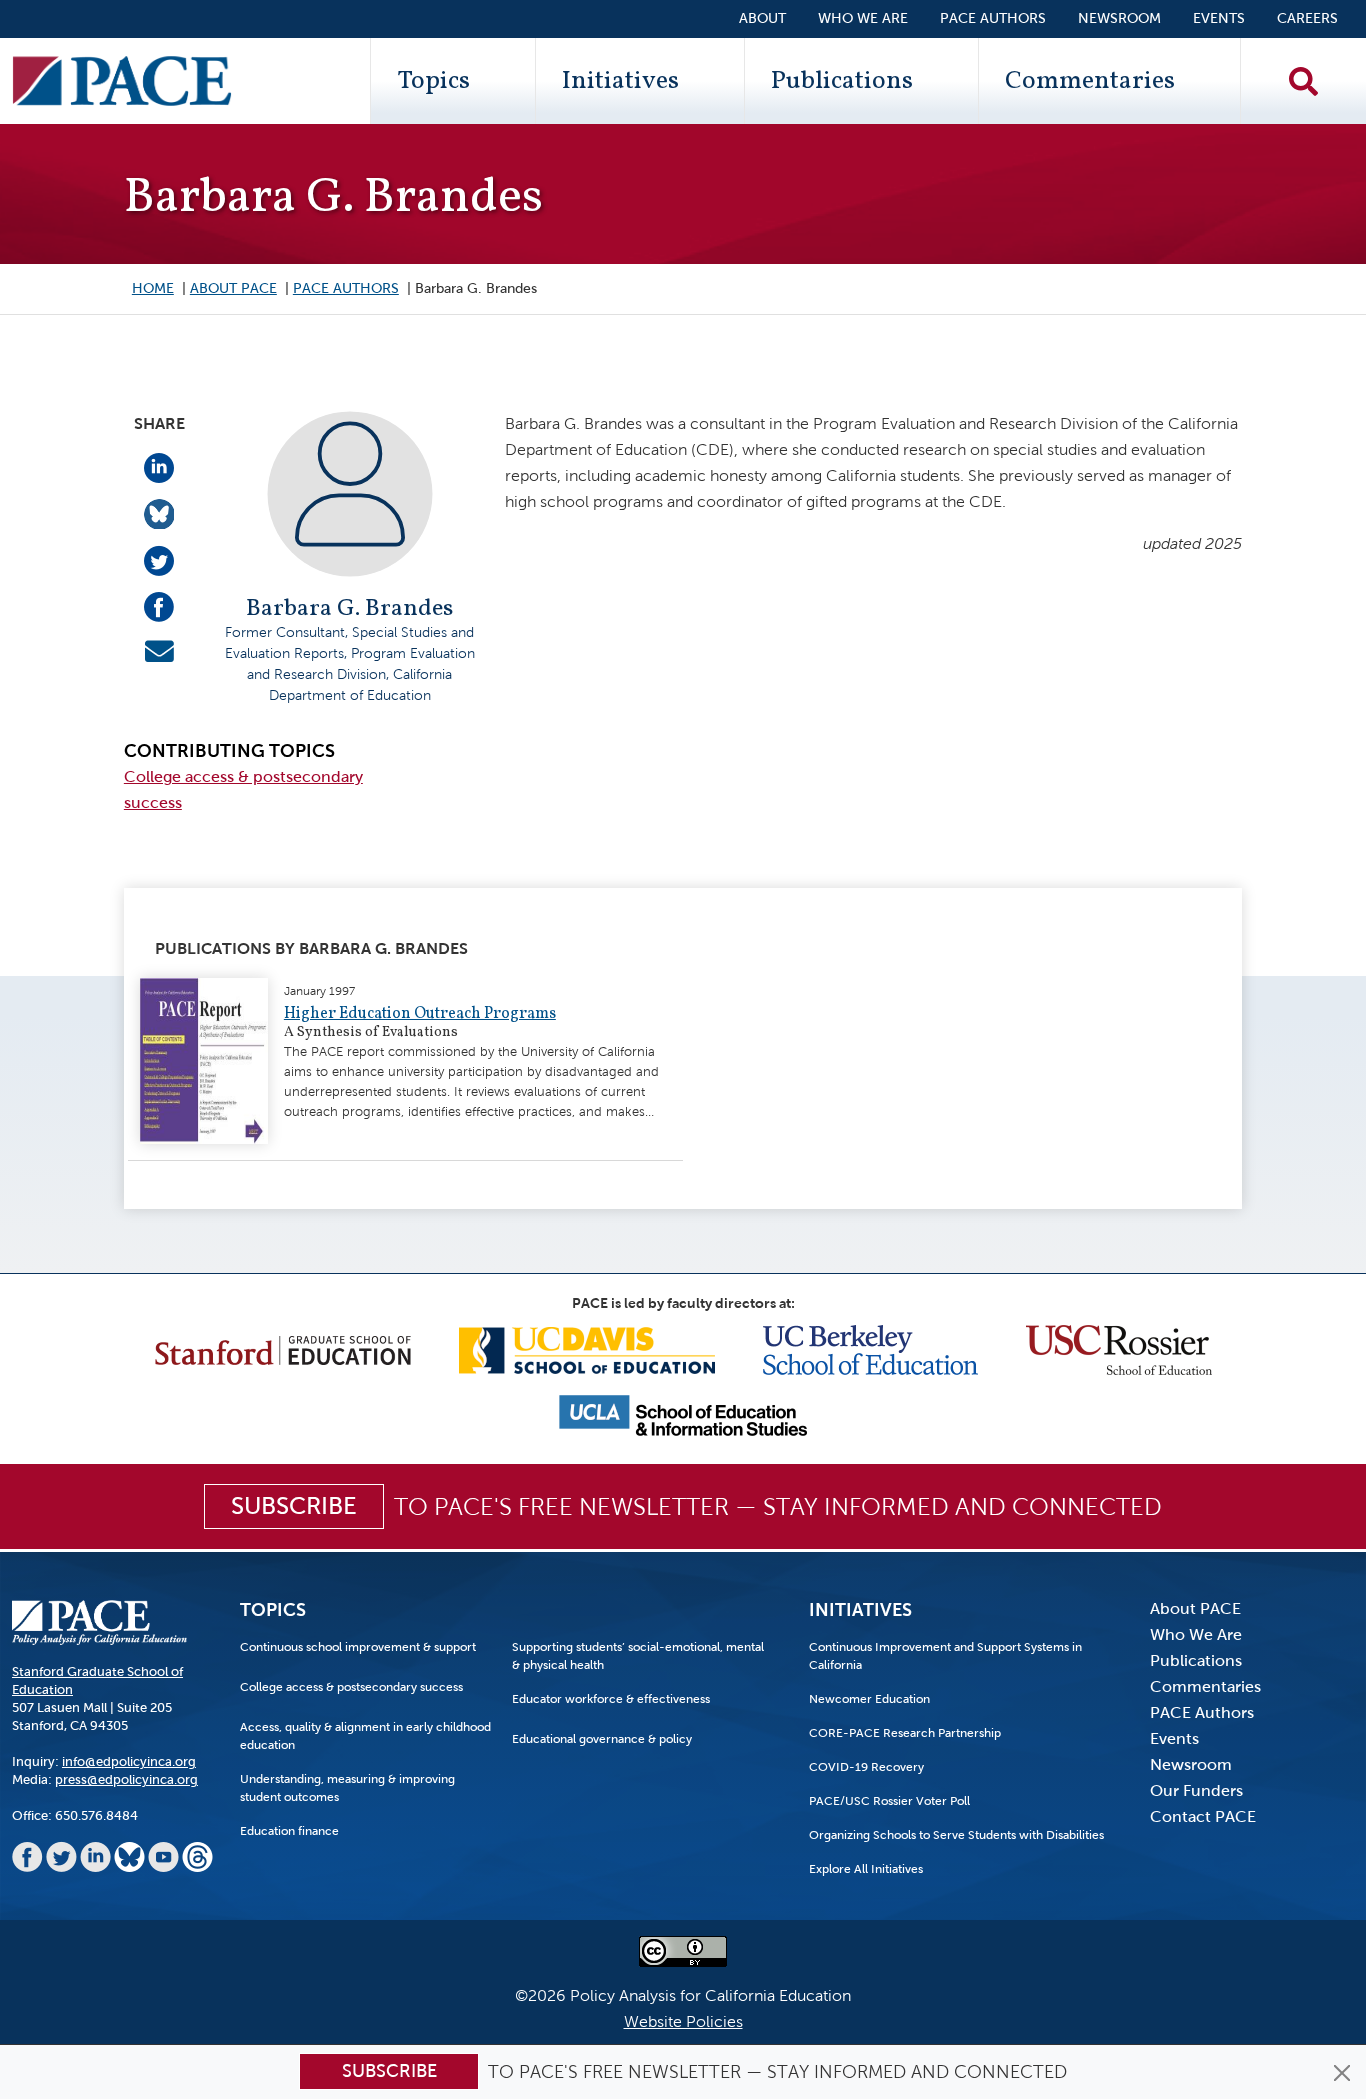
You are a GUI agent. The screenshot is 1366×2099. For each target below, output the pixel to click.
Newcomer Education (869, 1699)
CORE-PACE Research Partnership (905, 1733)
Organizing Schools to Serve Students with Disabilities (956, 1835)
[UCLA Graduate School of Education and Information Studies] (683, 1414)
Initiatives (620, 81)
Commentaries (1090, 81)
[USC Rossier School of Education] (1119, 1348)
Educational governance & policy (602, 1739)
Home (153, 288)
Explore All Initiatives (866, 1869)
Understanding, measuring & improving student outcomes (347, 1788)
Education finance (289, 1831)
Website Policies (683, 2021)
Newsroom (1119, 18)
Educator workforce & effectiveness (611, 1699)
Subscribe (389, 2071)
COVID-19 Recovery (866, 1767)
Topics (433, 81)
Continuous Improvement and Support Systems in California (945, 1656)
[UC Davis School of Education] (587, 1348)
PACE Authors (993, 18)
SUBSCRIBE (294, 1506)
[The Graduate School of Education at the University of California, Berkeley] (870, 1348)
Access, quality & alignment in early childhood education (365, 1736)
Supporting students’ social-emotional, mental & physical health (638, 1656)
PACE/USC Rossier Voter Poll (889, 1801)
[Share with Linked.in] (159, 466)
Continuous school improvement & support (358, 1647)
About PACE (233, 288)
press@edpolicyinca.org (126, 1779)
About (762, 18)
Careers (1307, 18)
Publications (842, 81)
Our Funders (1196, 1790)
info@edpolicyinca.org (129, 1761)
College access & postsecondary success (351, 1687)
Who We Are (863, 18)
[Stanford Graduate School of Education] (283, 1348)
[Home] (122, 81)
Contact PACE (1203, 1816)
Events (1219, 18)
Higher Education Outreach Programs (420, 1014)
